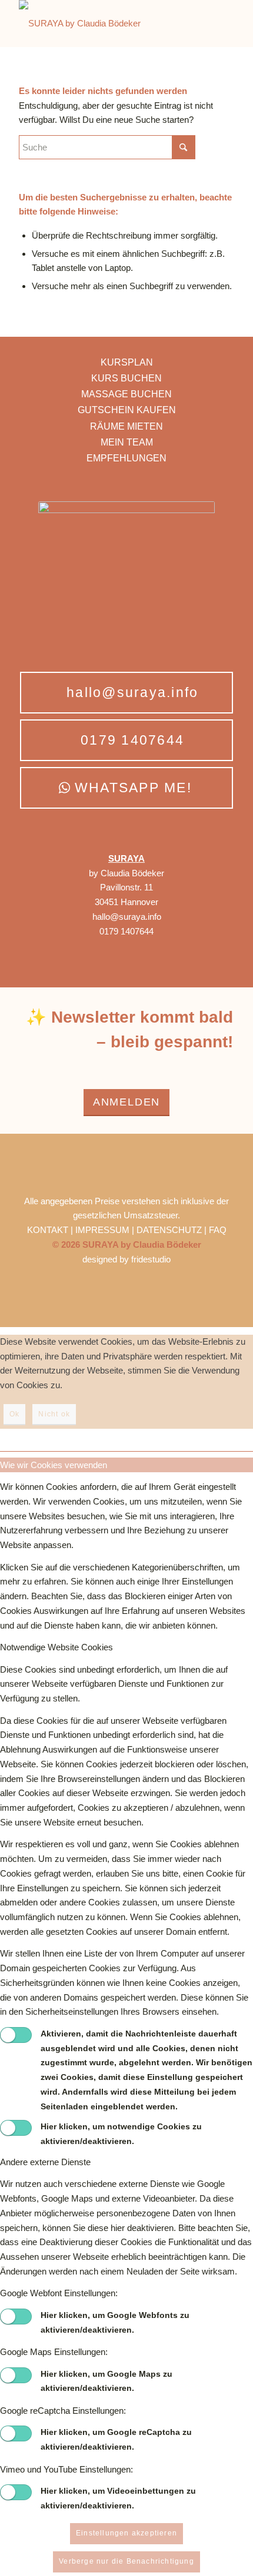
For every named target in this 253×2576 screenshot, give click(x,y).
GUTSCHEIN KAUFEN (127, 410)
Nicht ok (54, 1414)
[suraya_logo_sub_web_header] (105, 24)
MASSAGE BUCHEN (126, 394)
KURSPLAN (127, 362)
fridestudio (151, 1259)
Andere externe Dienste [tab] (45, 2162)
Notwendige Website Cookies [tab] (56, 1647)
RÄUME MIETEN (126, 426)
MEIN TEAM (127, 442)
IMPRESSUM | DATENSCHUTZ (140, 1230)
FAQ (218, 1230)
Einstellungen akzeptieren (126, 2533)
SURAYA (126, 858)
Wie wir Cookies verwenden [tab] (54, 1465)
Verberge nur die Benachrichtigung (126, 2561)
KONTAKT (49, 1230)
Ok (14, 1414)
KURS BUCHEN (126, 378)
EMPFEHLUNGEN (126, 458)
